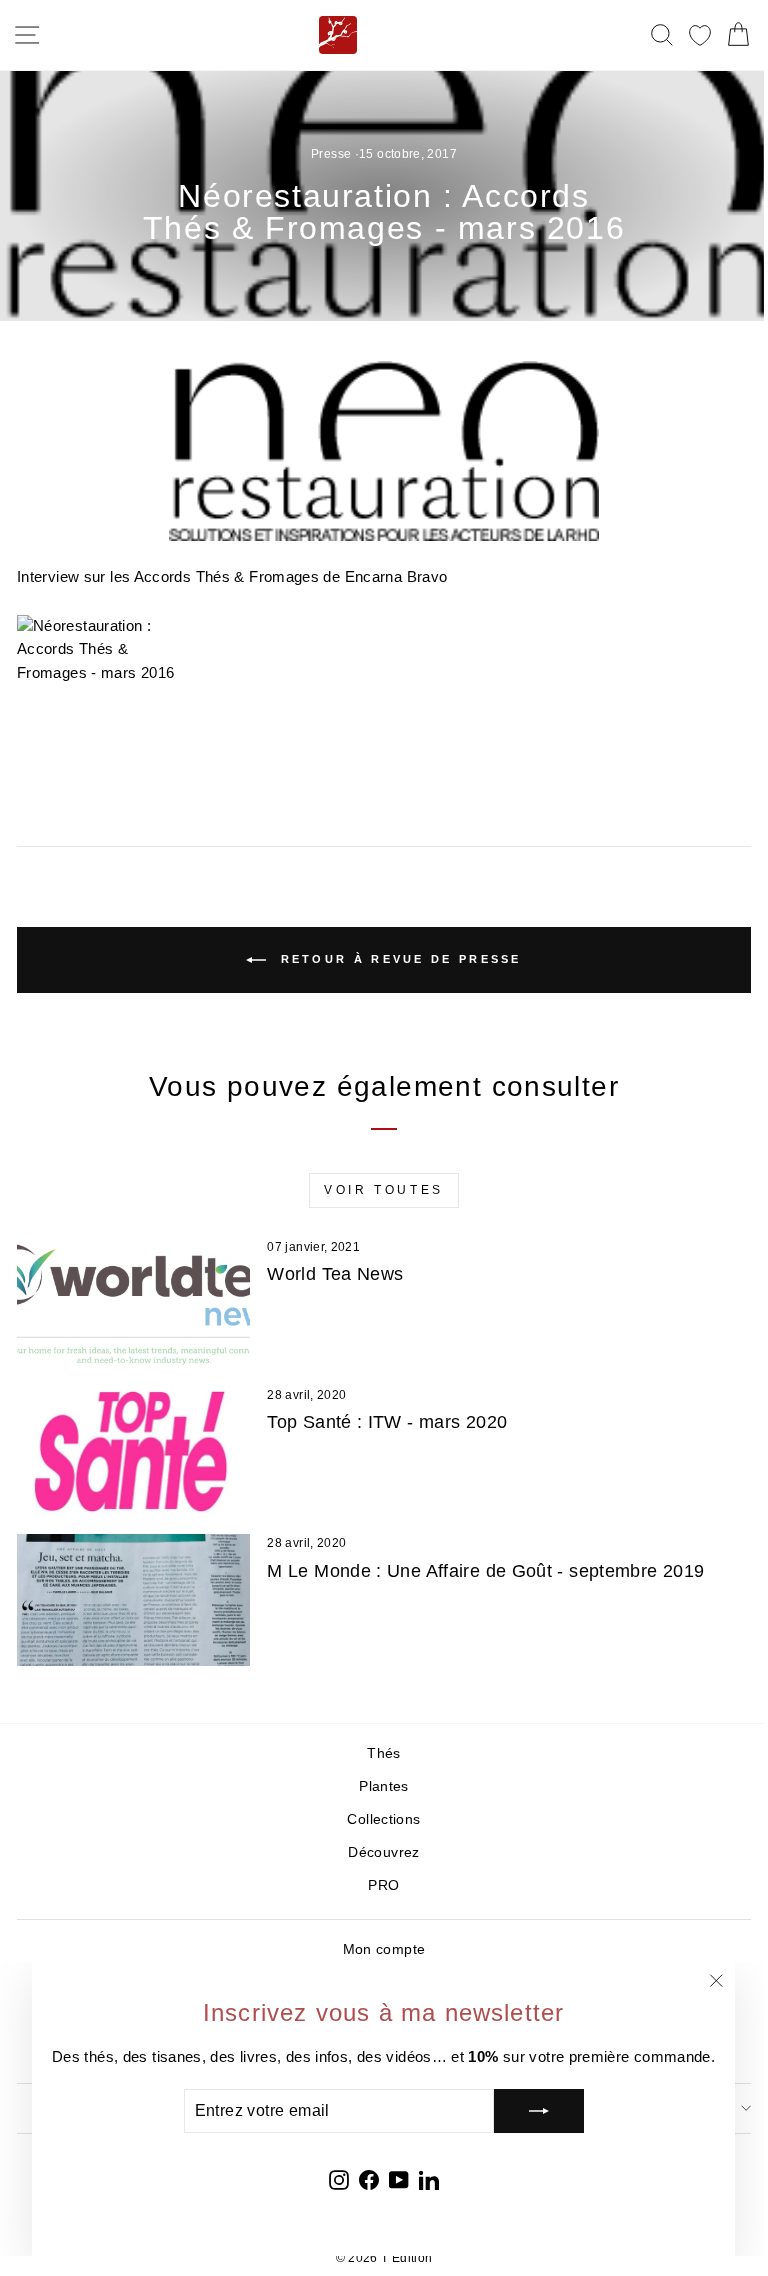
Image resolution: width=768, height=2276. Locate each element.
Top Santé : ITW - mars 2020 (387, 1422)
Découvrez (383, 1852)
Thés (383, 1753)
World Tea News (335, 1274)
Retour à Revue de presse (398, 959)
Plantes (384, 1786)
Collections (383, 1819)
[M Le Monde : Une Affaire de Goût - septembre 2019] (133, 1599)
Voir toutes (384, 1190)
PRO (383, 1885)
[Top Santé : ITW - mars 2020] (133, 1451)
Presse (331, 154)
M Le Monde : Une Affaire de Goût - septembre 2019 (485, 1571)
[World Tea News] (133, 1303)
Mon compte (384, 1949)
